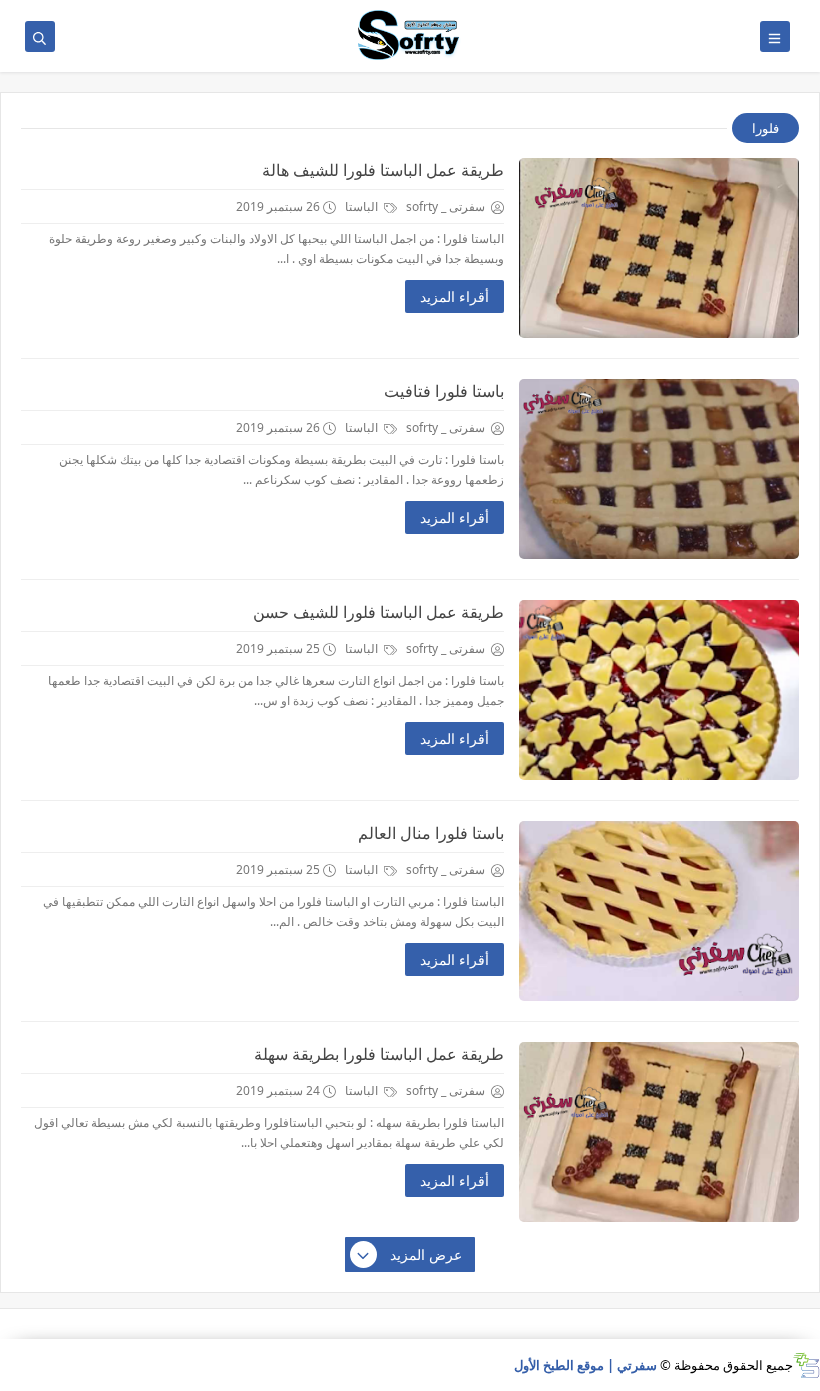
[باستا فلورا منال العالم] (659, 911)
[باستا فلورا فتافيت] (659, 469)
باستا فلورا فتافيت (444, 391)
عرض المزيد (426, 1254)
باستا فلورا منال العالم (431, 833)
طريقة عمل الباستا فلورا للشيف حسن (378, 612)
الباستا (363, 206)
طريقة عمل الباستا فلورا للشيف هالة (383, 170)
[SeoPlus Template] (806, 1365)
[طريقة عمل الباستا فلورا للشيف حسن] (659, 690)
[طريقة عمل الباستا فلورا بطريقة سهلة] (659, 1132)
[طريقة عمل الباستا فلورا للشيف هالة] (659, 248)
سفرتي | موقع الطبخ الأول (585, 1365)
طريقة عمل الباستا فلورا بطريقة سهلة (379, 1054)
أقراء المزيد (454, 296)
